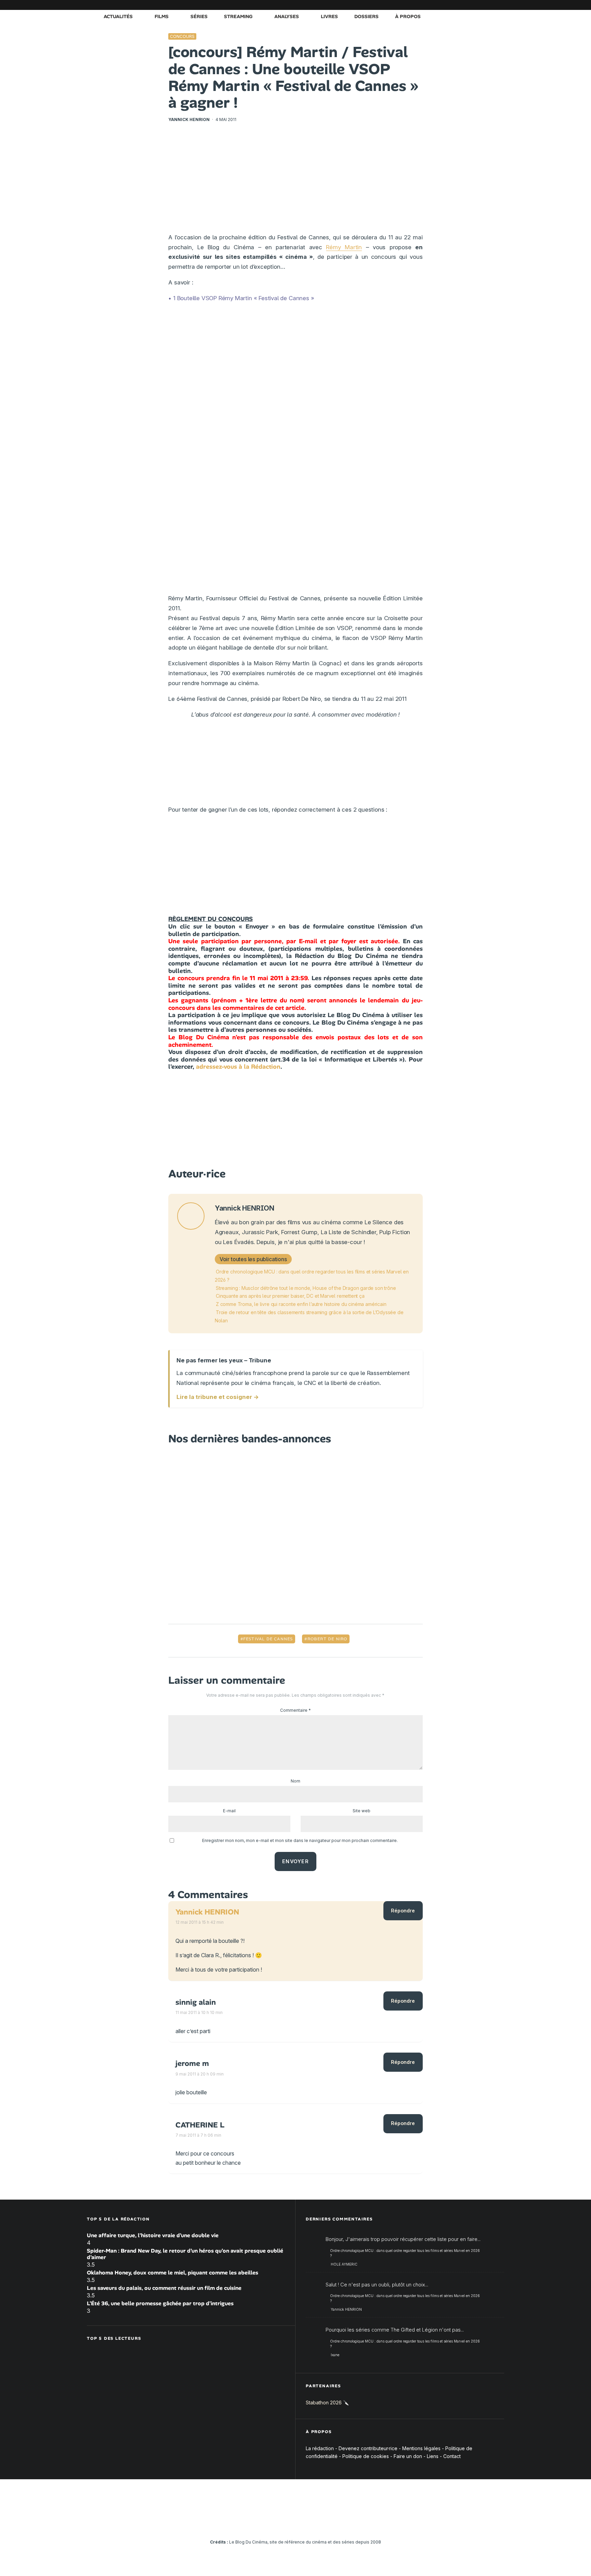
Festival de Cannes (268, 1639)
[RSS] (499, 5)
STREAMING (238, 16)
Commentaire (295, 1710)
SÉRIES (199, 16)
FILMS (162, 16)
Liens (433, 2456)
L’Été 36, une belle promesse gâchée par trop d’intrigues (160, 2303)
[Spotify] (489, 5)
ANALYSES (287, 16)
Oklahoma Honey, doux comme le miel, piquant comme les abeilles (173, 2273)
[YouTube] (448, 5)
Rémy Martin (344, 247)
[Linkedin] (458, 5)
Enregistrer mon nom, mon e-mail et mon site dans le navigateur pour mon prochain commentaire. (300, 1840)
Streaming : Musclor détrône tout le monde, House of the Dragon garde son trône (306, 1288)
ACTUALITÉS (118, 16)
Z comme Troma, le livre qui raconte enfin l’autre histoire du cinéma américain (301, 1304)
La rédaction (320, 2448)
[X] (427, 5)
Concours (182, 36)
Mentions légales (421, 2448)
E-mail (229, 1811)
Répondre (403, 1911)
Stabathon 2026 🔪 (327, 2403)
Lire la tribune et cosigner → (218, 1397)
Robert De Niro (327, 1639)
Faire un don (408, 2456)
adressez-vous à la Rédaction (238, 1067)
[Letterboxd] (478, 5)
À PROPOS (408, 16)
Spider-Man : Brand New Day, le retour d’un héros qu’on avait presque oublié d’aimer (185, 2254)
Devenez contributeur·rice (368, 2448)
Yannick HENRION (189, 119)
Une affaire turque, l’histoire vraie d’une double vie (153, 2235)
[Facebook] (417, 5)
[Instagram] (437, 5)
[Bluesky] (468, 5)
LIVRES (329, 16)
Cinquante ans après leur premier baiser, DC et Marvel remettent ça (290, 1296)
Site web (362, 1811)
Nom (295, 1781)
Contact (452, 2456)
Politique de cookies (366, 2456)
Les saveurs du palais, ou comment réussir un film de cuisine (164, 2288)
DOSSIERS (366, 16)
